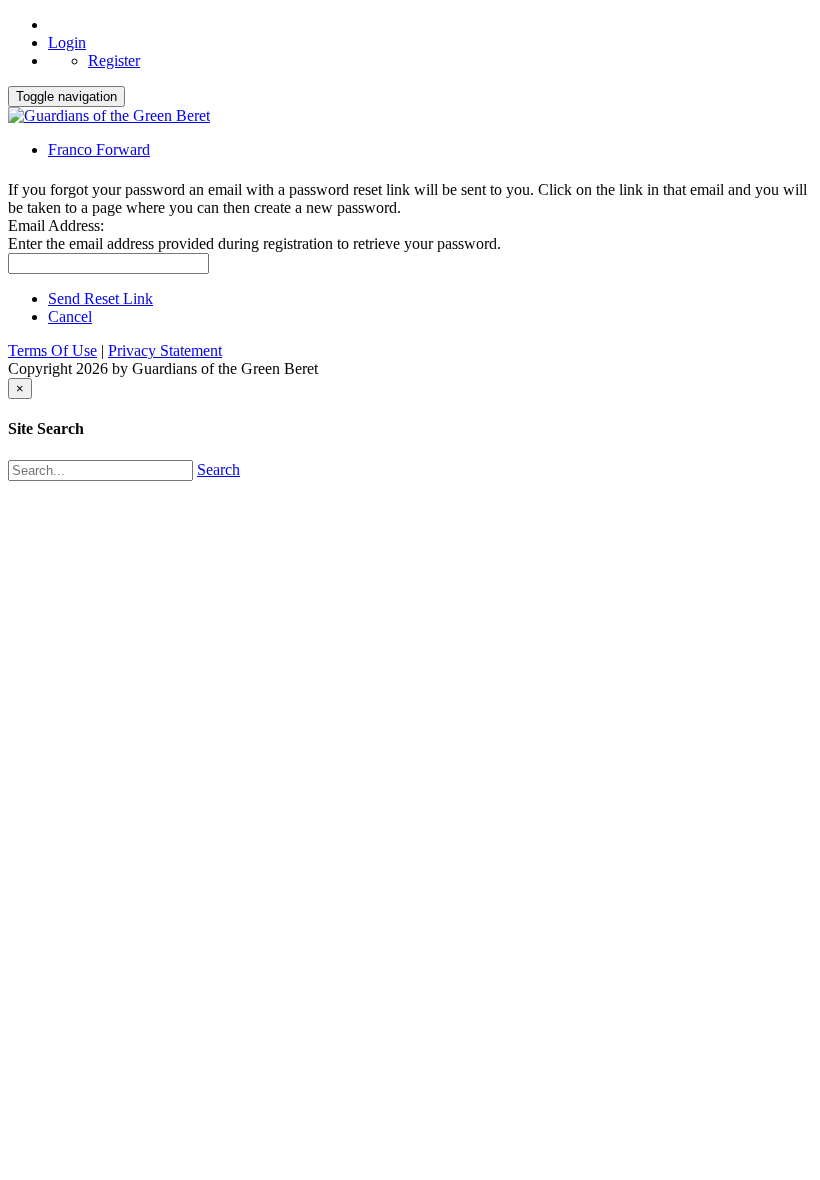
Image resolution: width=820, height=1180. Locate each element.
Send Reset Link (100, 298)
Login (67, 42)
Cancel (70, 316)
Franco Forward (99, 149)
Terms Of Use (52, 350)
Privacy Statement (165, 350)
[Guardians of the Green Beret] (109, 115)
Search (218, 469)
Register (114, 60)
